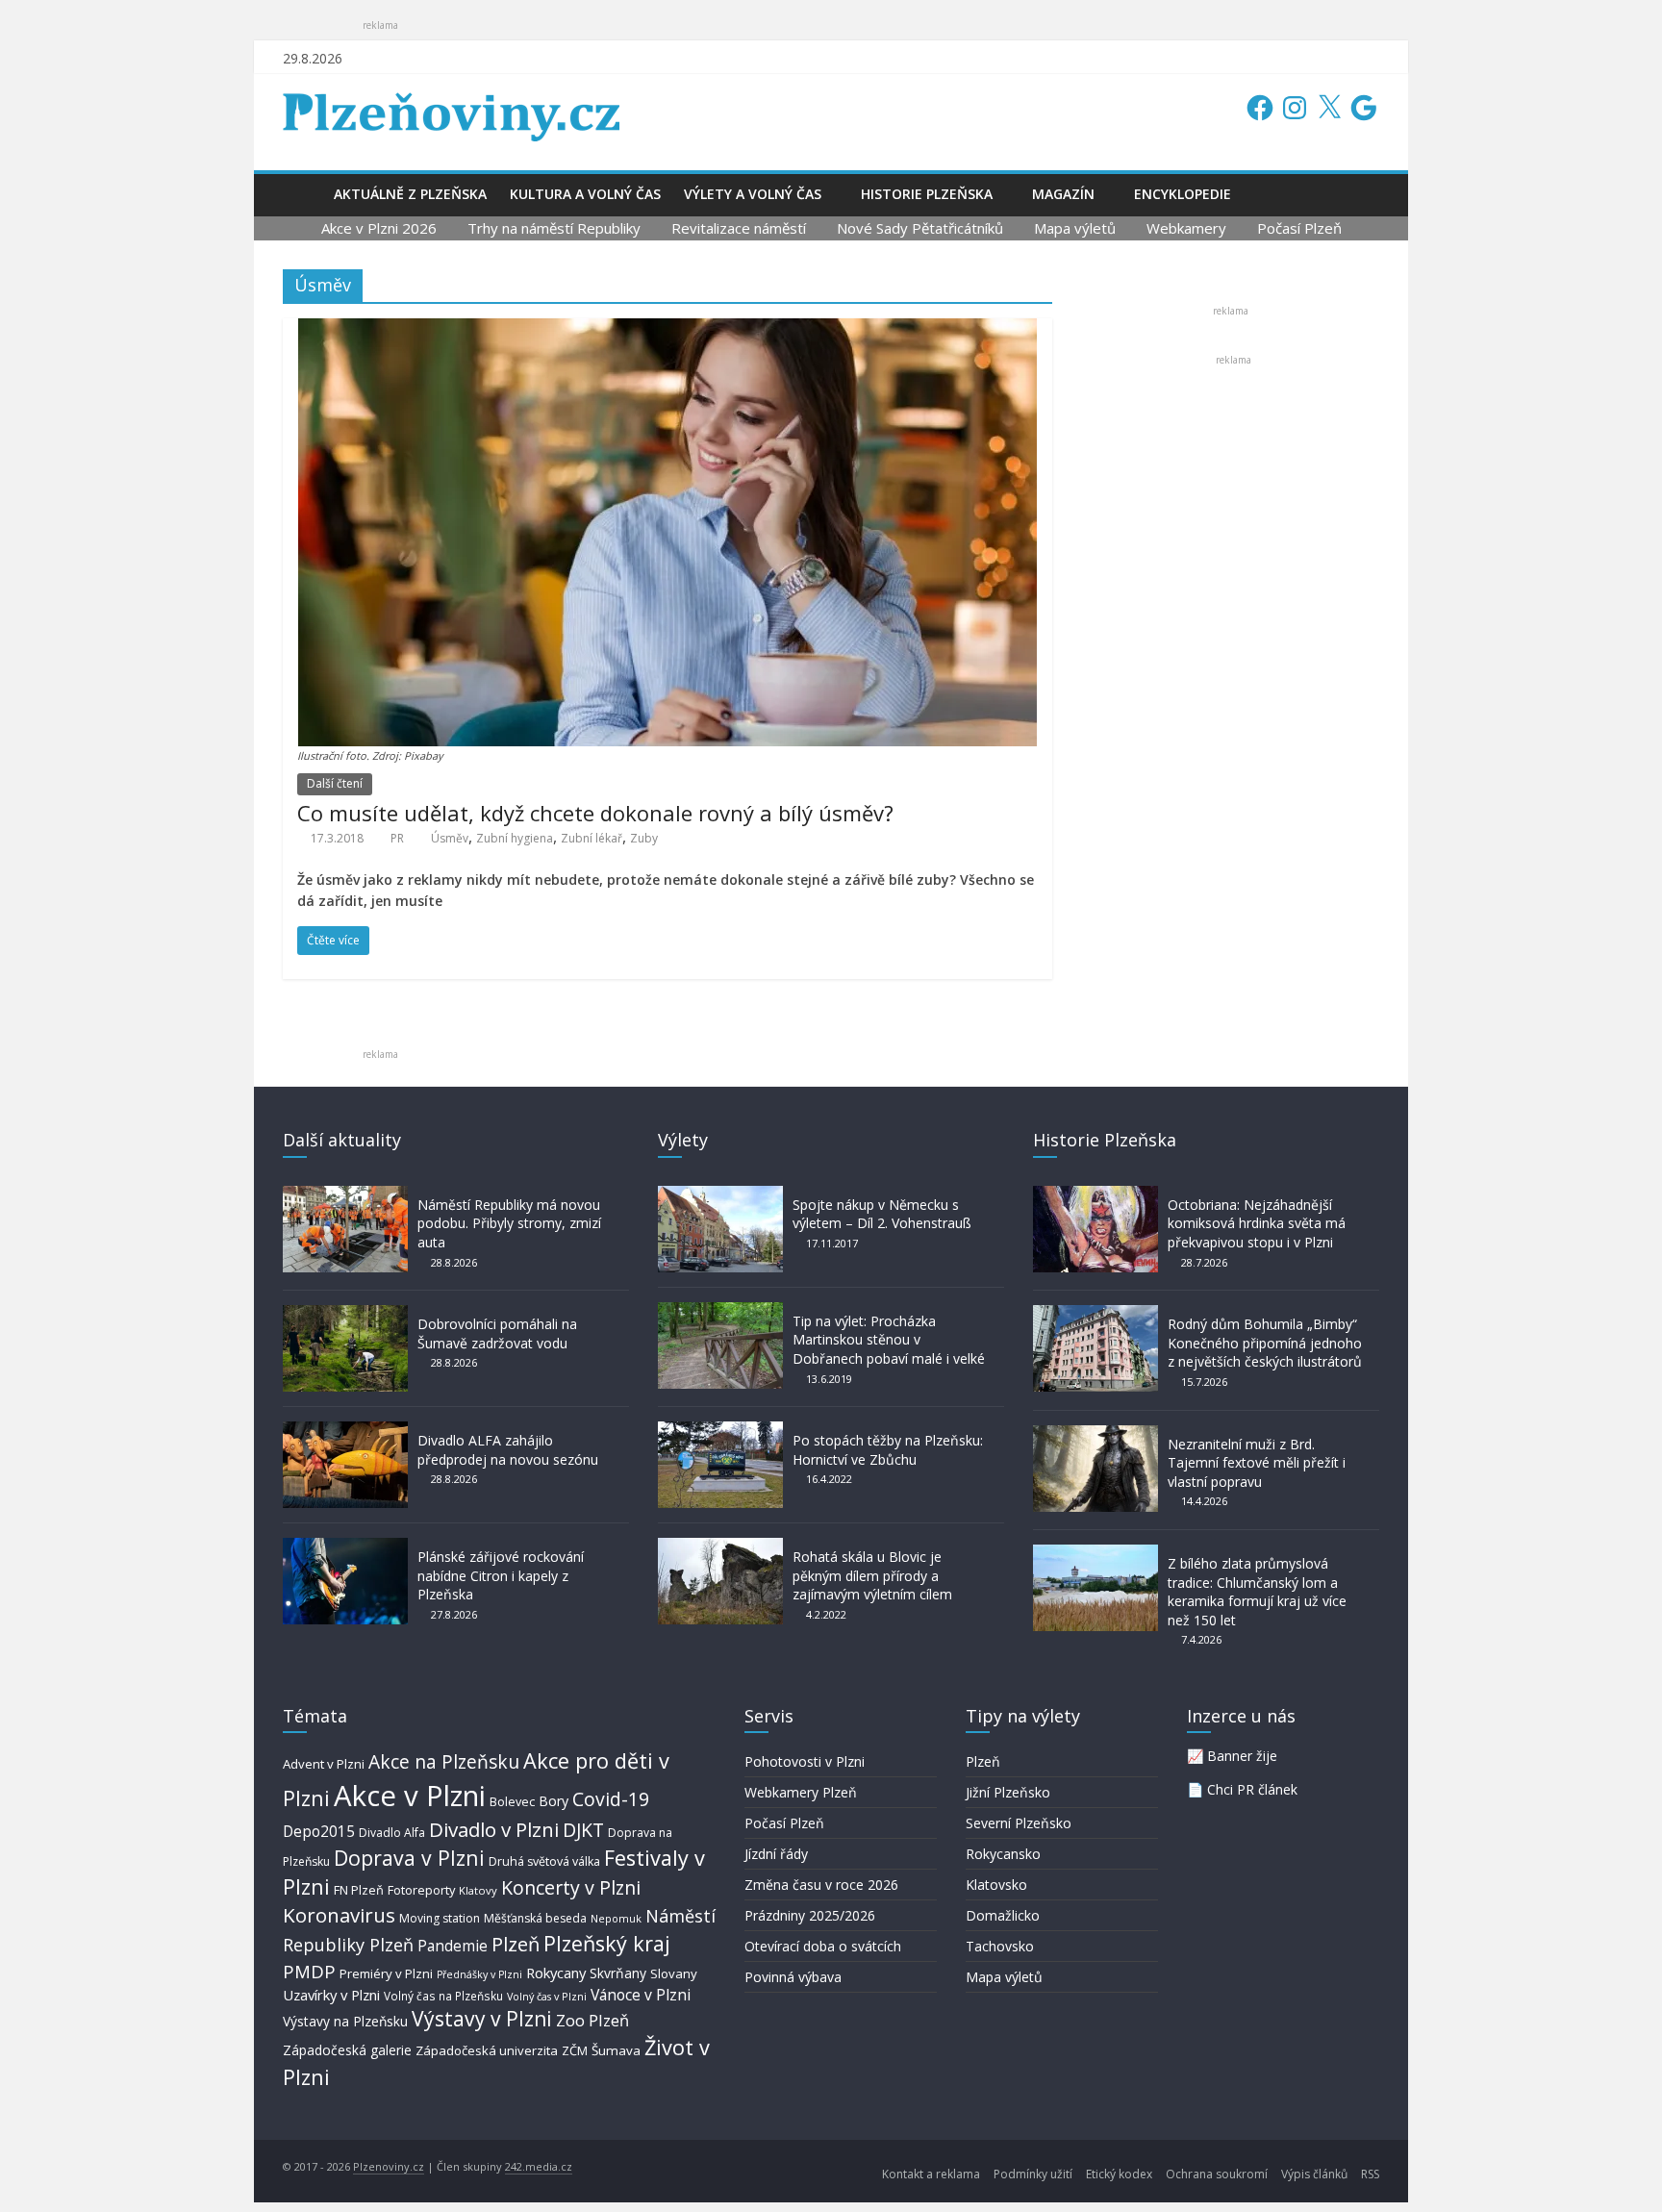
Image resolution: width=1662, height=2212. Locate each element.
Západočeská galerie (347, 2050)
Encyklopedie (1183, 194)
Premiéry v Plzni (386, 1973)
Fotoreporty (421, 1890)
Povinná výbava (793, 1977)
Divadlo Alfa (392, 1833)
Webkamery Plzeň (801, 1792)
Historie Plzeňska (927, 194)
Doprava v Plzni (409, 1858)
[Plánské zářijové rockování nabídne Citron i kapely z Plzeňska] (345, 1547)
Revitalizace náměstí (739, 228)
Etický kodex (1119, 2174)
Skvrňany (618, 1973)
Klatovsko (996, 1885)
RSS (1370, 2174)
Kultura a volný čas (585, 194)
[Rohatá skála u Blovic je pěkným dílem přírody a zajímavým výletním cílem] (720, 1547)
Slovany (674, 1973)
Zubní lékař (592, 838)
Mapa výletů (1075, 228)
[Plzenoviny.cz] (302, 194)
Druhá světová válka (544, 1861)
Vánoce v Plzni (641, 1995)
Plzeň (516, 1944)
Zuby (644, 838)
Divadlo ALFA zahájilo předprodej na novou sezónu (508, 1450)
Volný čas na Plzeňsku (443, 1996)
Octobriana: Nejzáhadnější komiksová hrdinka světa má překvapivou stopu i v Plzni (1257, 1223)
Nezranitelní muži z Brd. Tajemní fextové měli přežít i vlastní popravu (1257, 1463)
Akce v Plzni (410, 1796)
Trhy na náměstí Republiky (554, 228)
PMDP (309, 1971)
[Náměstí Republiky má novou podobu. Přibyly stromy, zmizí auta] (345, 1195)
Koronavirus (339, 1915)
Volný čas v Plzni (547, 1996)
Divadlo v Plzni (494, 1829)
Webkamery (1186, 228)
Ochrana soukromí (1217, 2174)
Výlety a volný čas (753, 194)
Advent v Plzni (324, 1764)
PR (397, 838)
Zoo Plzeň (592, 2020)
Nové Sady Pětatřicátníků (920, 228)
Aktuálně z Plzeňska (410, 194)
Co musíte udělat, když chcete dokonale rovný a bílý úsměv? (595, 813)
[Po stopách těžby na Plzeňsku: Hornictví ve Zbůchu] (720, 1431)
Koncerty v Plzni (571, 1887)
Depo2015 (319, 1832)
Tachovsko (1000, 1946)
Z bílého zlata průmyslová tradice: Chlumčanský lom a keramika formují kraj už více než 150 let (1257, 1592)
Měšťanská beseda (535, 1918)
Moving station (440, 1918)
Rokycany (556, 1973)
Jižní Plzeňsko (1008, 1792)
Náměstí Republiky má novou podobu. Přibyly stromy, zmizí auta (509, 1223)
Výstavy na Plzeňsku (345, 2021)
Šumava (616, 2050)
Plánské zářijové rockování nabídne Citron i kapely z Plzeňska (501, 1575)
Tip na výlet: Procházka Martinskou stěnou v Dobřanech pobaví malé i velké (889, 1340)
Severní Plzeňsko (1019, 1823)
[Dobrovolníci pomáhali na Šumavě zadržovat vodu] (345, 1314)
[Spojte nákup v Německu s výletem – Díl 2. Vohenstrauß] (720, 1195)
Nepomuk (616, 1918)
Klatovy (478, 1890)
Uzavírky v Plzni (331, 1995)
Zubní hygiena (515, 838)
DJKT (583, 1830)
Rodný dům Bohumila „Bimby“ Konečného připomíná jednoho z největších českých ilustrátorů (1265, 1343)
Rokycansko (1003, 1854)
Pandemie (453, 1946)
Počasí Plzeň (1299, 228)
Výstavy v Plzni (482, 2019)
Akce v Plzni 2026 (379, 228)
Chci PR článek (1252, 1789)
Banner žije (1242, 1756)
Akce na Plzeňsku (444, 1761)
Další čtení (335, 783)
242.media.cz (539, 2166)
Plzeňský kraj (607, 1943)
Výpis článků (1314, 2174)
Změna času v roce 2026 (821, 1885)
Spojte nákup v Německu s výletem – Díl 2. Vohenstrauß (882, 1214)
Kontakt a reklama (931, 2174)
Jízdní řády (776, 1854)
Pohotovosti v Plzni (805, 1761)
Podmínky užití (1033, 2174)
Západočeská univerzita (487, 2050)
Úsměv (450, 838)
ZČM (575, 2050)
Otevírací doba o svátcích (823, 1946)
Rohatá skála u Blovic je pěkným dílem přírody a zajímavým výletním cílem (872, 1575)
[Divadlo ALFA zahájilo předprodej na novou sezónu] (345, 1431)
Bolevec (512, 1802)
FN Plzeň (359, 1890)
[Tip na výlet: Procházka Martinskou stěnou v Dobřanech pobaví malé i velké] (720, 1311)
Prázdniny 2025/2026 (810, 1915)
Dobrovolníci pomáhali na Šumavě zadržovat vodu (497, 1333)
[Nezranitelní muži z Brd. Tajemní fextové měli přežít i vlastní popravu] (1095, 1434)
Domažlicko (1003, 1915)
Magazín (1063, 194)
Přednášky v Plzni (479, 1974)
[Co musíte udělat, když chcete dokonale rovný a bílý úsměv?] (667, 330)
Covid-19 (611, 1799)
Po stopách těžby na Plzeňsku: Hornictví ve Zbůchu (888, 1450)
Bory (554, 1801)
